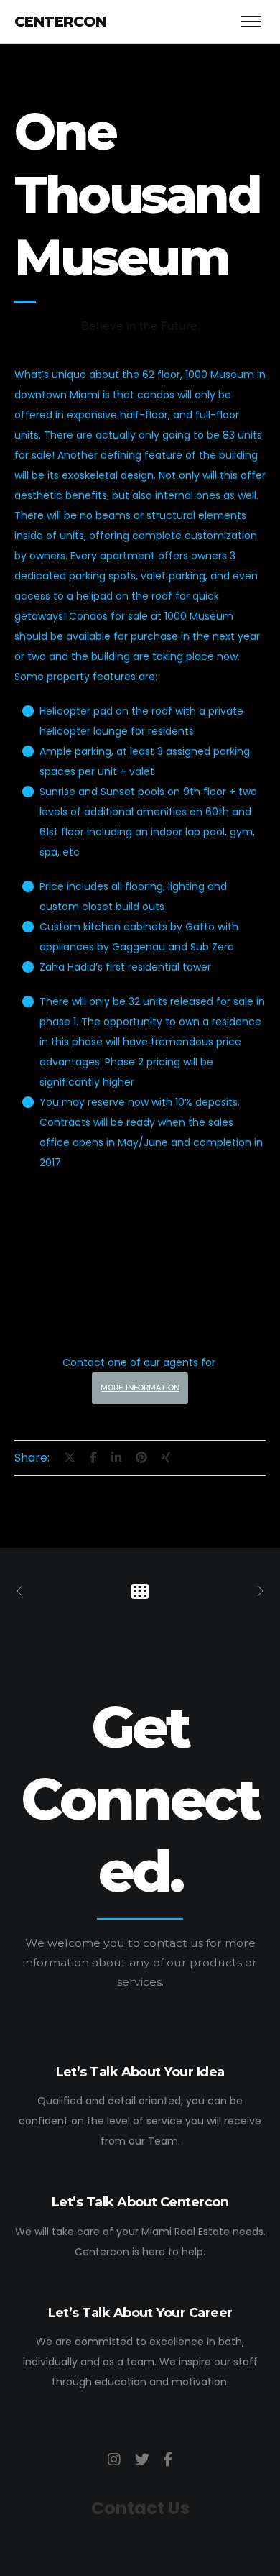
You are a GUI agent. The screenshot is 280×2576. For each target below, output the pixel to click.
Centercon (60, 22)
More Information (140, 1388)
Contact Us (140, 2508)
